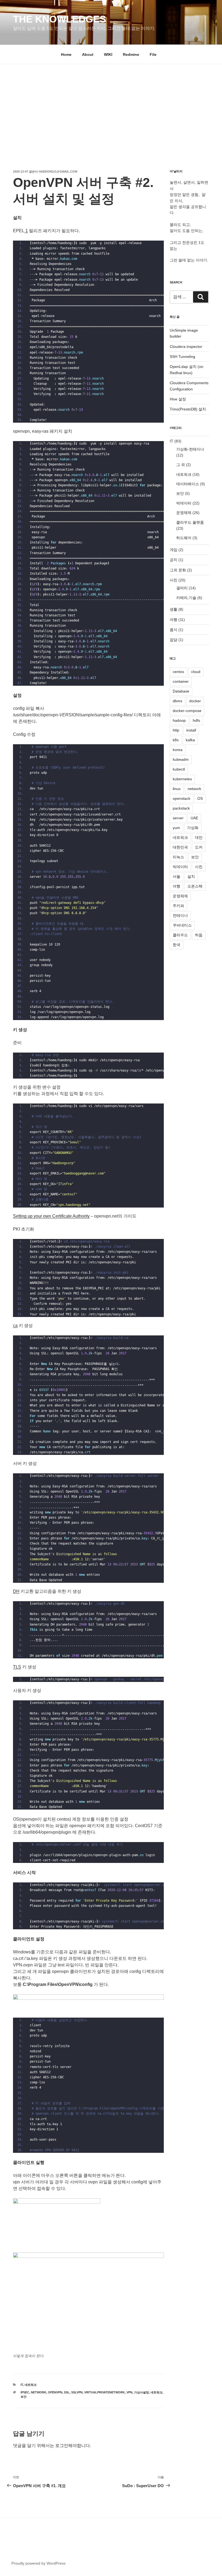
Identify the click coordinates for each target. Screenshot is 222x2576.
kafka (190, 740)
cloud (196, 672)
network (39, 2392)
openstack (182, 798)
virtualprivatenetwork (105, 2392)
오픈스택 (195, 886)
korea (178, 750)
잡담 (174, 640)
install (191, 730)
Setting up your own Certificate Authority (51, 1216)
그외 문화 (178, 570)
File (153, 54)
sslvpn (77, 2392)
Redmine (131, 54)
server (178, 818)
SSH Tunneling (182, 357)
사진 (174, 580)
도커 (199, 847)
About (88, 54)
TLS (17, 1667)
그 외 (181, 465)
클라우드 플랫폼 (190, 522)
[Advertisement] (111, 105)
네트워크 (31, 2385)
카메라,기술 (186, 598)
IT (22, 2385)
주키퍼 (178, 906)
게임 (174, 550)
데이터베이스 (188, 484)
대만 (199, 837)
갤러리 (182, 588)
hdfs (196, 720)
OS (200, 798)
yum (176, 828)
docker (195, 701)
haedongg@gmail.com (58, 171)
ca (15, 1326)
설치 (191, 876)
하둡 (199, 935)
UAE (194, 818)
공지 (174, 560)
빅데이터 (184, 503)
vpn (129, 2392)
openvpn (55, 2392)
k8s (176, 740)
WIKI (108, 54)
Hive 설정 (178, 399)
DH (16, 1591)
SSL (67, 2392)
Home (66, 54)
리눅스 (178, 857)
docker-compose (187, 711)
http (176, 730)
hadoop (179, 720)
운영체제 (184, 513)
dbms (177, 701)
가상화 (193, 828)
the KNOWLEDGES (60, 19)
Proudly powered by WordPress (38, 2563)
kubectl (179, 769)
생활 (174, 609)
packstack (181, 808)
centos (178, 672)
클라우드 (180, 935)
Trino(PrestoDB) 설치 (188, 409)
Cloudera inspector (186, 347)
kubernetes (182, 779)
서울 (177, 876)
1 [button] (27, 231)
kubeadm (181, 759)
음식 (174, 630)
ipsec (25, 2392)
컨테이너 (180, 915)
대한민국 (180, 847)
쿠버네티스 (182, 925)
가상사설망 (141, 2392)
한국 (177, 945)
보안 (24, 2397)
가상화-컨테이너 (190, 449)
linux (177, 789)
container (181, 681)
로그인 (62, 2446)
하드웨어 (184, 538)
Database (181, 691)
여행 (174, 620)
